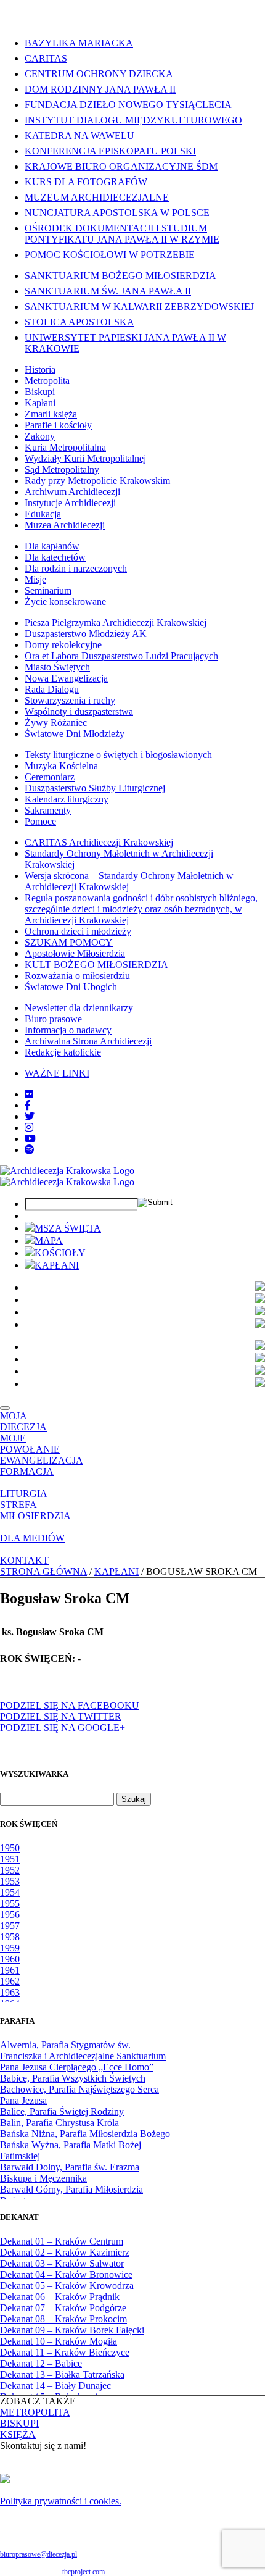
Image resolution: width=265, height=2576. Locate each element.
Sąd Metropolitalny (62, 469)
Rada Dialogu (52, 689)
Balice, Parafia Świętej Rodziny (62, 2111)
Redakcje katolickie (63, 1052)
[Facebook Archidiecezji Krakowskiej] (28, 1105)
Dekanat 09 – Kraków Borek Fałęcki (72, 2330)
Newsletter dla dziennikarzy (79, 1008)
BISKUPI (19, 2423)
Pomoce (40, 821)
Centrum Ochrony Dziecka (99, 74)
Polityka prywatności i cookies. (61, 2501)
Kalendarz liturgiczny (67, 799)
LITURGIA (24, 1494)
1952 (10, 1870)
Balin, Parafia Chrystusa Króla (59, 2123)
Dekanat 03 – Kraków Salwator (62, 2263)
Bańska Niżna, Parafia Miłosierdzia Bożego (85, 2134)
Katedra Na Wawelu (79, 135)
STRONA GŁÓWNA (43, 1571)
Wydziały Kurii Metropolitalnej (85, 458)
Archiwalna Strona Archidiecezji (88, 1041)
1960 (10, 1959)
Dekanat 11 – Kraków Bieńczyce (65, 2352)
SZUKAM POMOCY (69, 942)
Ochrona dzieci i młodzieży (78, 931)
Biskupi (40, 392)
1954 (10, 1892)
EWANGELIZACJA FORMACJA (42, 1466)
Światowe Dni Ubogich (71, 987)
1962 (10, 1981)
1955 (10, 1903)
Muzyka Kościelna (61, 766)
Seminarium (48, 590)
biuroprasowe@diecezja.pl (39, 2554)
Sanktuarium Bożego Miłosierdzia (120, 276)
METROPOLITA (35, 2412)
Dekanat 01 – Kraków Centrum (62, 2241)
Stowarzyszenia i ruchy (70, 700)
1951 (10, 1859)
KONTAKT (24, 1560)
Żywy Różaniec (56, 723)
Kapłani (40, 403)
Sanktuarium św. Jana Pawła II (108, 291)
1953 (10, 1881)
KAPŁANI (57, 1265)
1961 (10, 1970)
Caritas (46, 58)
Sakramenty (48, 810)
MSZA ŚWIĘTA (68, 1228)
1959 (10, 1948)
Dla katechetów (55, 557)
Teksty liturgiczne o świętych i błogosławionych (118, 755)
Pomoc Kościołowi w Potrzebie (110, 255)
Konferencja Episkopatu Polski (110, 151)
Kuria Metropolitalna (65, 447)
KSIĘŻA (18, 2434)
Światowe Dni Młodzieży (75, 734)
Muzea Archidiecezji (65, 525)
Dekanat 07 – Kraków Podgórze (63, 2308)
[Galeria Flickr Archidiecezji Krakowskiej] (29, 1094)
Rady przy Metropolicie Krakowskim (97, 481)
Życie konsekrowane (65, 602)
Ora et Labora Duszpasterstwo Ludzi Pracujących (121, 656)
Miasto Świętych (57, 667)
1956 (10, 1915)
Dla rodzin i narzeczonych (76, 568)
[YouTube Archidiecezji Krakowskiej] (30, 1139)
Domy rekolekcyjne (63, 645)
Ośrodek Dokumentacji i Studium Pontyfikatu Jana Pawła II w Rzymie (122, 234)
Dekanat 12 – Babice (41, 2363)
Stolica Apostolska (79, 322)
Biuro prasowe (53, 1019)
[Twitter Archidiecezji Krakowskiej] (30, 1116)
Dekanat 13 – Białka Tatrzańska (62, 2374)
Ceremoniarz (50, 777)
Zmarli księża (51, 414)
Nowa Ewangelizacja (66, 678)
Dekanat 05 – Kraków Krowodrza (67, 2286)
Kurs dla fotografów (86, 182)
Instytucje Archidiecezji (70, 503)
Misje (35, 579)
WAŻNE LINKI (57, 1073)
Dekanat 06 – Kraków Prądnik (60, 2297)
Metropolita (47, 381)
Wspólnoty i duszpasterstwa (79, 711)
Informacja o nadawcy (68, 1030)
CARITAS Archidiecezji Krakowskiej (99, 842)
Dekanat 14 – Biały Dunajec (55, 2386)
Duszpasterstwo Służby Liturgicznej (95, 788)
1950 (10, 1848)
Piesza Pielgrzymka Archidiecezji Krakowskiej (116, 623)
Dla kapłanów (52, 546)
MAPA (49, 1240)
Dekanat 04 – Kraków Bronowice (66, 2274)
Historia (40, 369)
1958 (10, 1937)
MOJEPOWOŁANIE (30, 1444)
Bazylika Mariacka (79, 43)
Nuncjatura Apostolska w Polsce (117, 213)
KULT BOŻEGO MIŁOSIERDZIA (96, 965)
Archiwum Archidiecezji (72, 492)
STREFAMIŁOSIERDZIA (35, 1510)
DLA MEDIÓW (32, 1538)
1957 (10, 1926)
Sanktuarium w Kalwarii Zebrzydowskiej (139, 306)
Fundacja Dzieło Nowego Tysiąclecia (128, 105)
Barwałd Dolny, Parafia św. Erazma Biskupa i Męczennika (70, 2173)
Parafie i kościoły (58, 425)
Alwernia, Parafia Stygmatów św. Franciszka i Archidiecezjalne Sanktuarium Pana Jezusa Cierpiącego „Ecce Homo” (83, 2056)
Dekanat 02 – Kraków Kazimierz (65, 2252)
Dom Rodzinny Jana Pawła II (100, 89)
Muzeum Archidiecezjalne (97, 197)
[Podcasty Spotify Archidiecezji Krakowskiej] (30, 1150)
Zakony (40, 436)
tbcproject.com (84, 2572)
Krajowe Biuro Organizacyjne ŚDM (121, 166)
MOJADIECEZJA (23, 1421)
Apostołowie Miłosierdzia (75, 953)
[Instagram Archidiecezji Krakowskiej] (29, 1128)
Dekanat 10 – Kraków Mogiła (59, 2341)
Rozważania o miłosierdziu (77, 976)
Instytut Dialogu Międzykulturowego (133, 120)
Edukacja (43, 514)
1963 (10, 1992)
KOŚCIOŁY (60, 1253)
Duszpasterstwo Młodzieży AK (86, 634)
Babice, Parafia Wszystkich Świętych (73, 2078)
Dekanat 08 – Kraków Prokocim (63, 2319)
